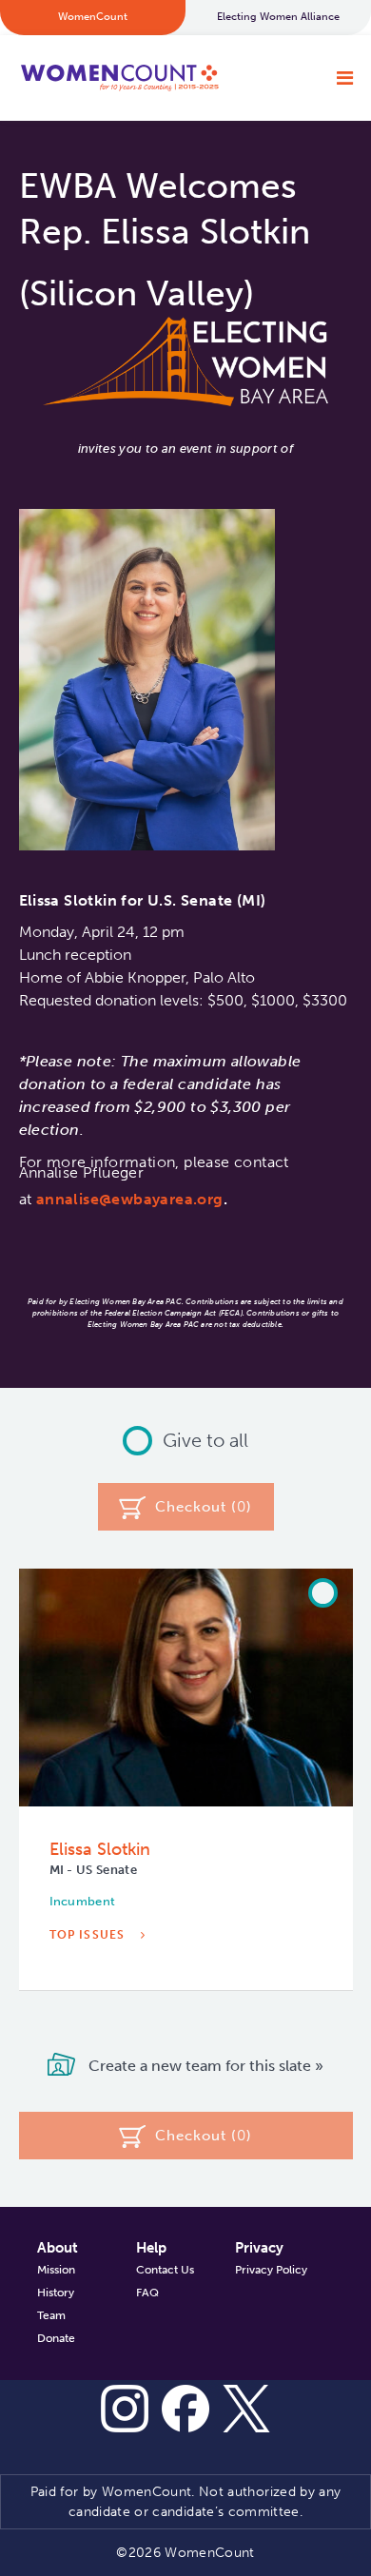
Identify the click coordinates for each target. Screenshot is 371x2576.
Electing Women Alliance (278, 17)
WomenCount (119, 78)
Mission (56, 2270)
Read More (90, 1993)
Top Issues (89, 1935)
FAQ (147, 2293)
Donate (56, 2338)
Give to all (205, 1440)
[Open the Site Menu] (345, 78)
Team (51, 2315)
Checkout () (204, 1507)
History (56, 2293)
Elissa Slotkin (100, 1849)
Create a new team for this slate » (204, 2066)
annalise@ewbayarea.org (130, 1199)
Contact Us (165, 2270)
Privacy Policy (271, 2270)
